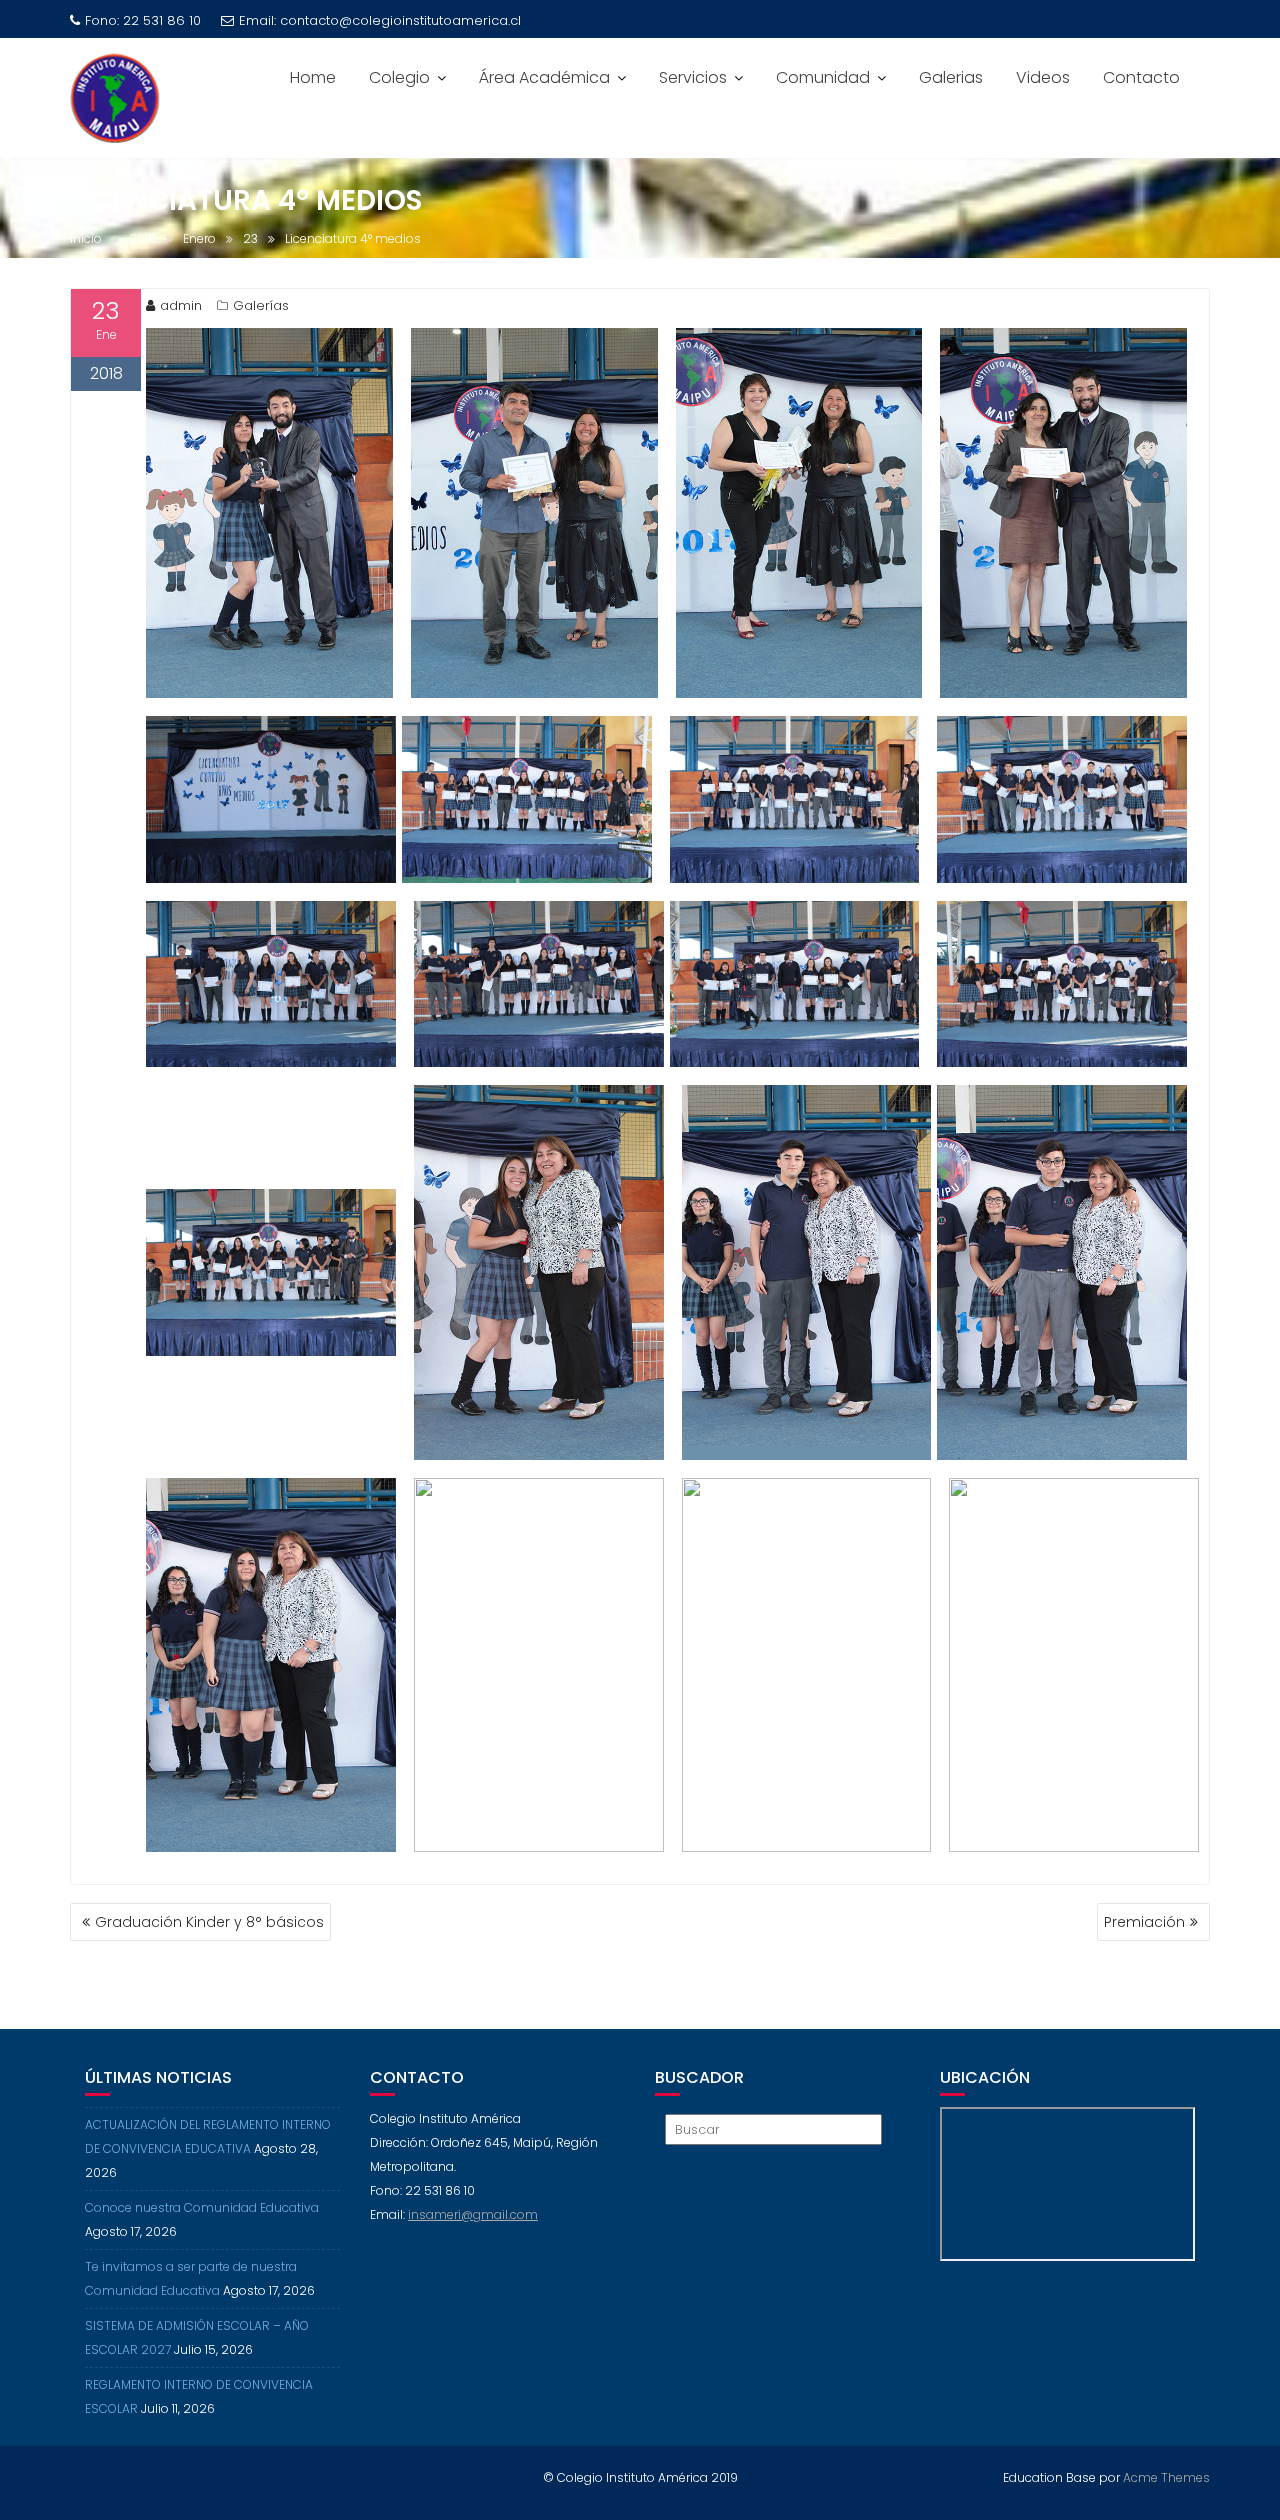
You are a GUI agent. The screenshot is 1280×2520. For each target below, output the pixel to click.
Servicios (693, 77)
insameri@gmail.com (473, 2214)
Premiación (1144, 1922)
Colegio (399, 77)
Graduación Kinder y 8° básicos (209, 1922)
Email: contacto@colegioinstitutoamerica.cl (380, 20)
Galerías (261, 305)
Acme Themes (1166, 2477)
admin (181, 305)
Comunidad (823, 77)
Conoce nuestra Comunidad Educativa (202, 2207)
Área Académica (544, 77)
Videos (1043, 77)
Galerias (951, 77)
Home (313, 77)
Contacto (1141, 77)
